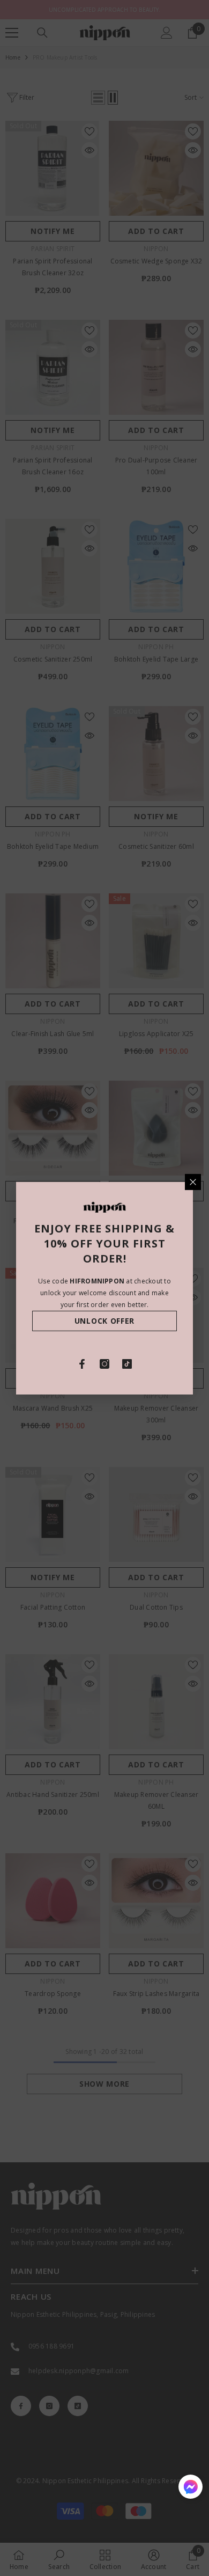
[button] (191, 2487)
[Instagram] (104, 1364)
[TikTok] (127, 1364)
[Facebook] (82, 1364)
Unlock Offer (104, 1321)
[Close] (193, 1181)
